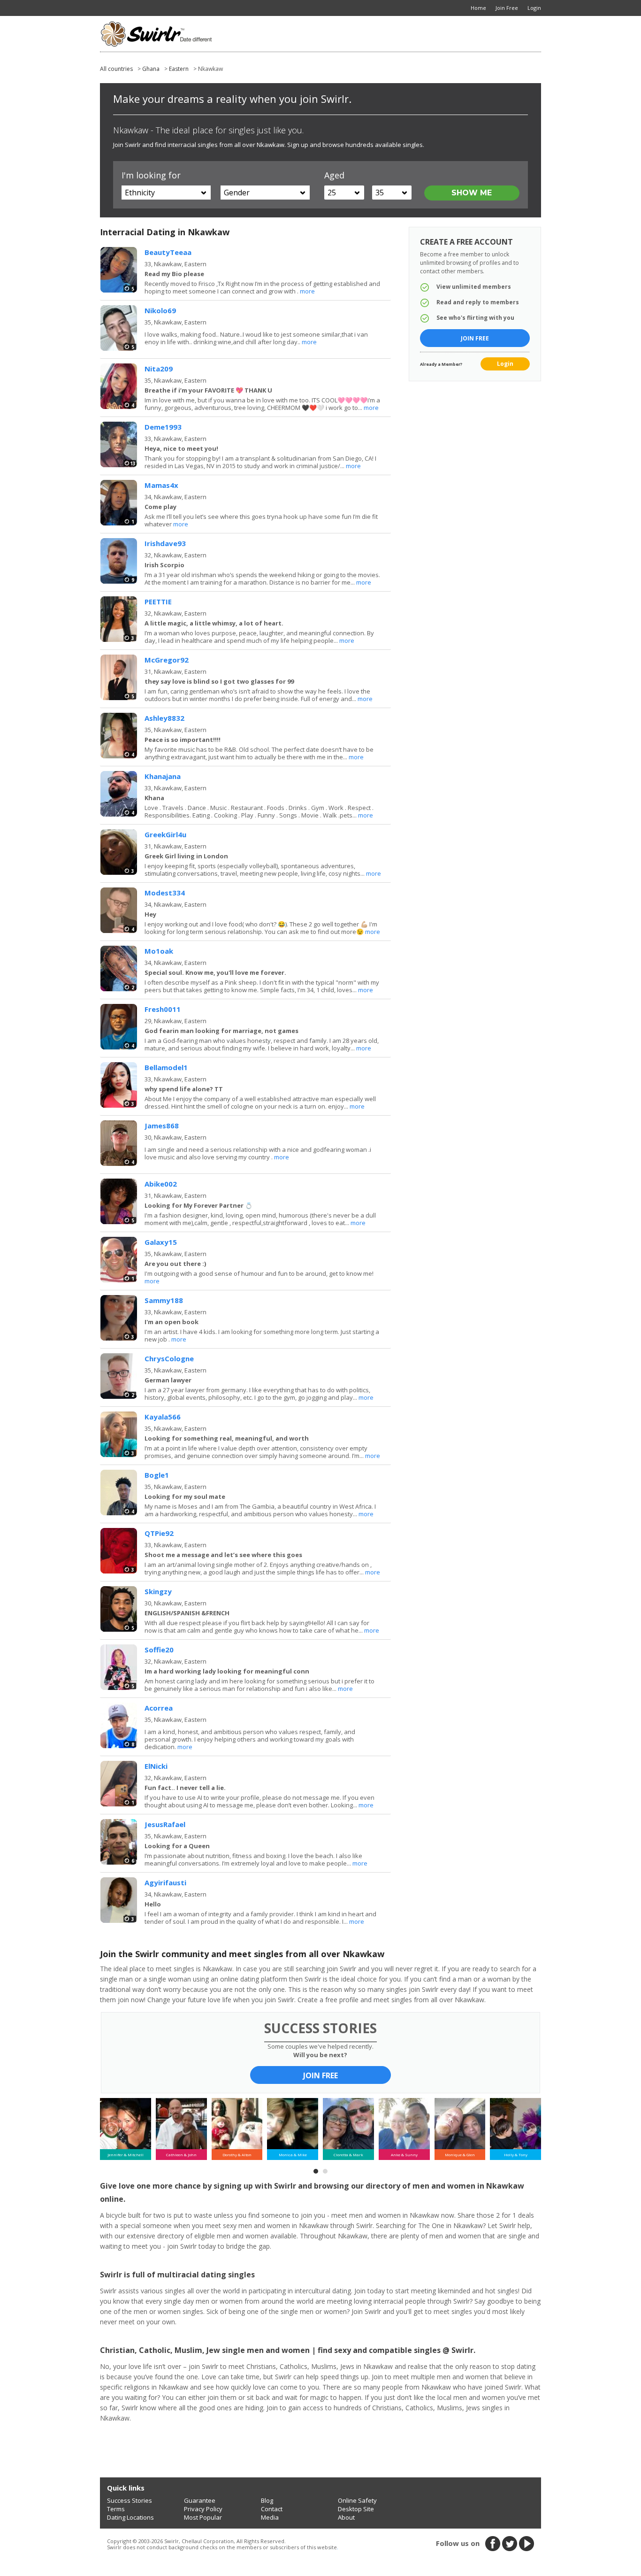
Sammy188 (164, 1300)
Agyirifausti (165, 1882)
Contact (272, 2509)
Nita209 (159, 369)
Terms (116, 2509)
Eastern (179, 69)
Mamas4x (161, 485)
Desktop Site (356, 2509)
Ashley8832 (164, 718)
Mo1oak (159, 951)
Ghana (151, 69)
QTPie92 (159, 1533)
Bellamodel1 (166, 1067)
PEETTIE (158, 602)
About (346, 2517)
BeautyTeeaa (168, 252)
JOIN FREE (320, 2075)
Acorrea (159, 1708)
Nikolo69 (160, 310)
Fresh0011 (163, 1009)
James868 (162, 1126)
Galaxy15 (161, 1242)
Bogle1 (157, 1475)
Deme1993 (163, 427)
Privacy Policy (203, 2509)
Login (505, 364)
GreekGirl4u (165, 834)
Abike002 (161, 1184)
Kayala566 (163, 1417)
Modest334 (165, 893)
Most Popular (203, 2517)
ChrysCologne (169, 1358)
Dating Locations (130, 2517)
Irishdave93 (165, 543)
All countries (116, 69)
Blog (267, 2500)
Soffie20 (159, 1650)
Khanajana (163, 776)
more (307, 291)
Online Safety (357, 2500)
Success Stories (130, 2500)
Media (270, 2517)
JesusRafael (165, 1824)
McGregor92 (167, 660)
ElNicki (156, 1766)
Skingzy (158, 1591)
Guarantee (200, 2500)
